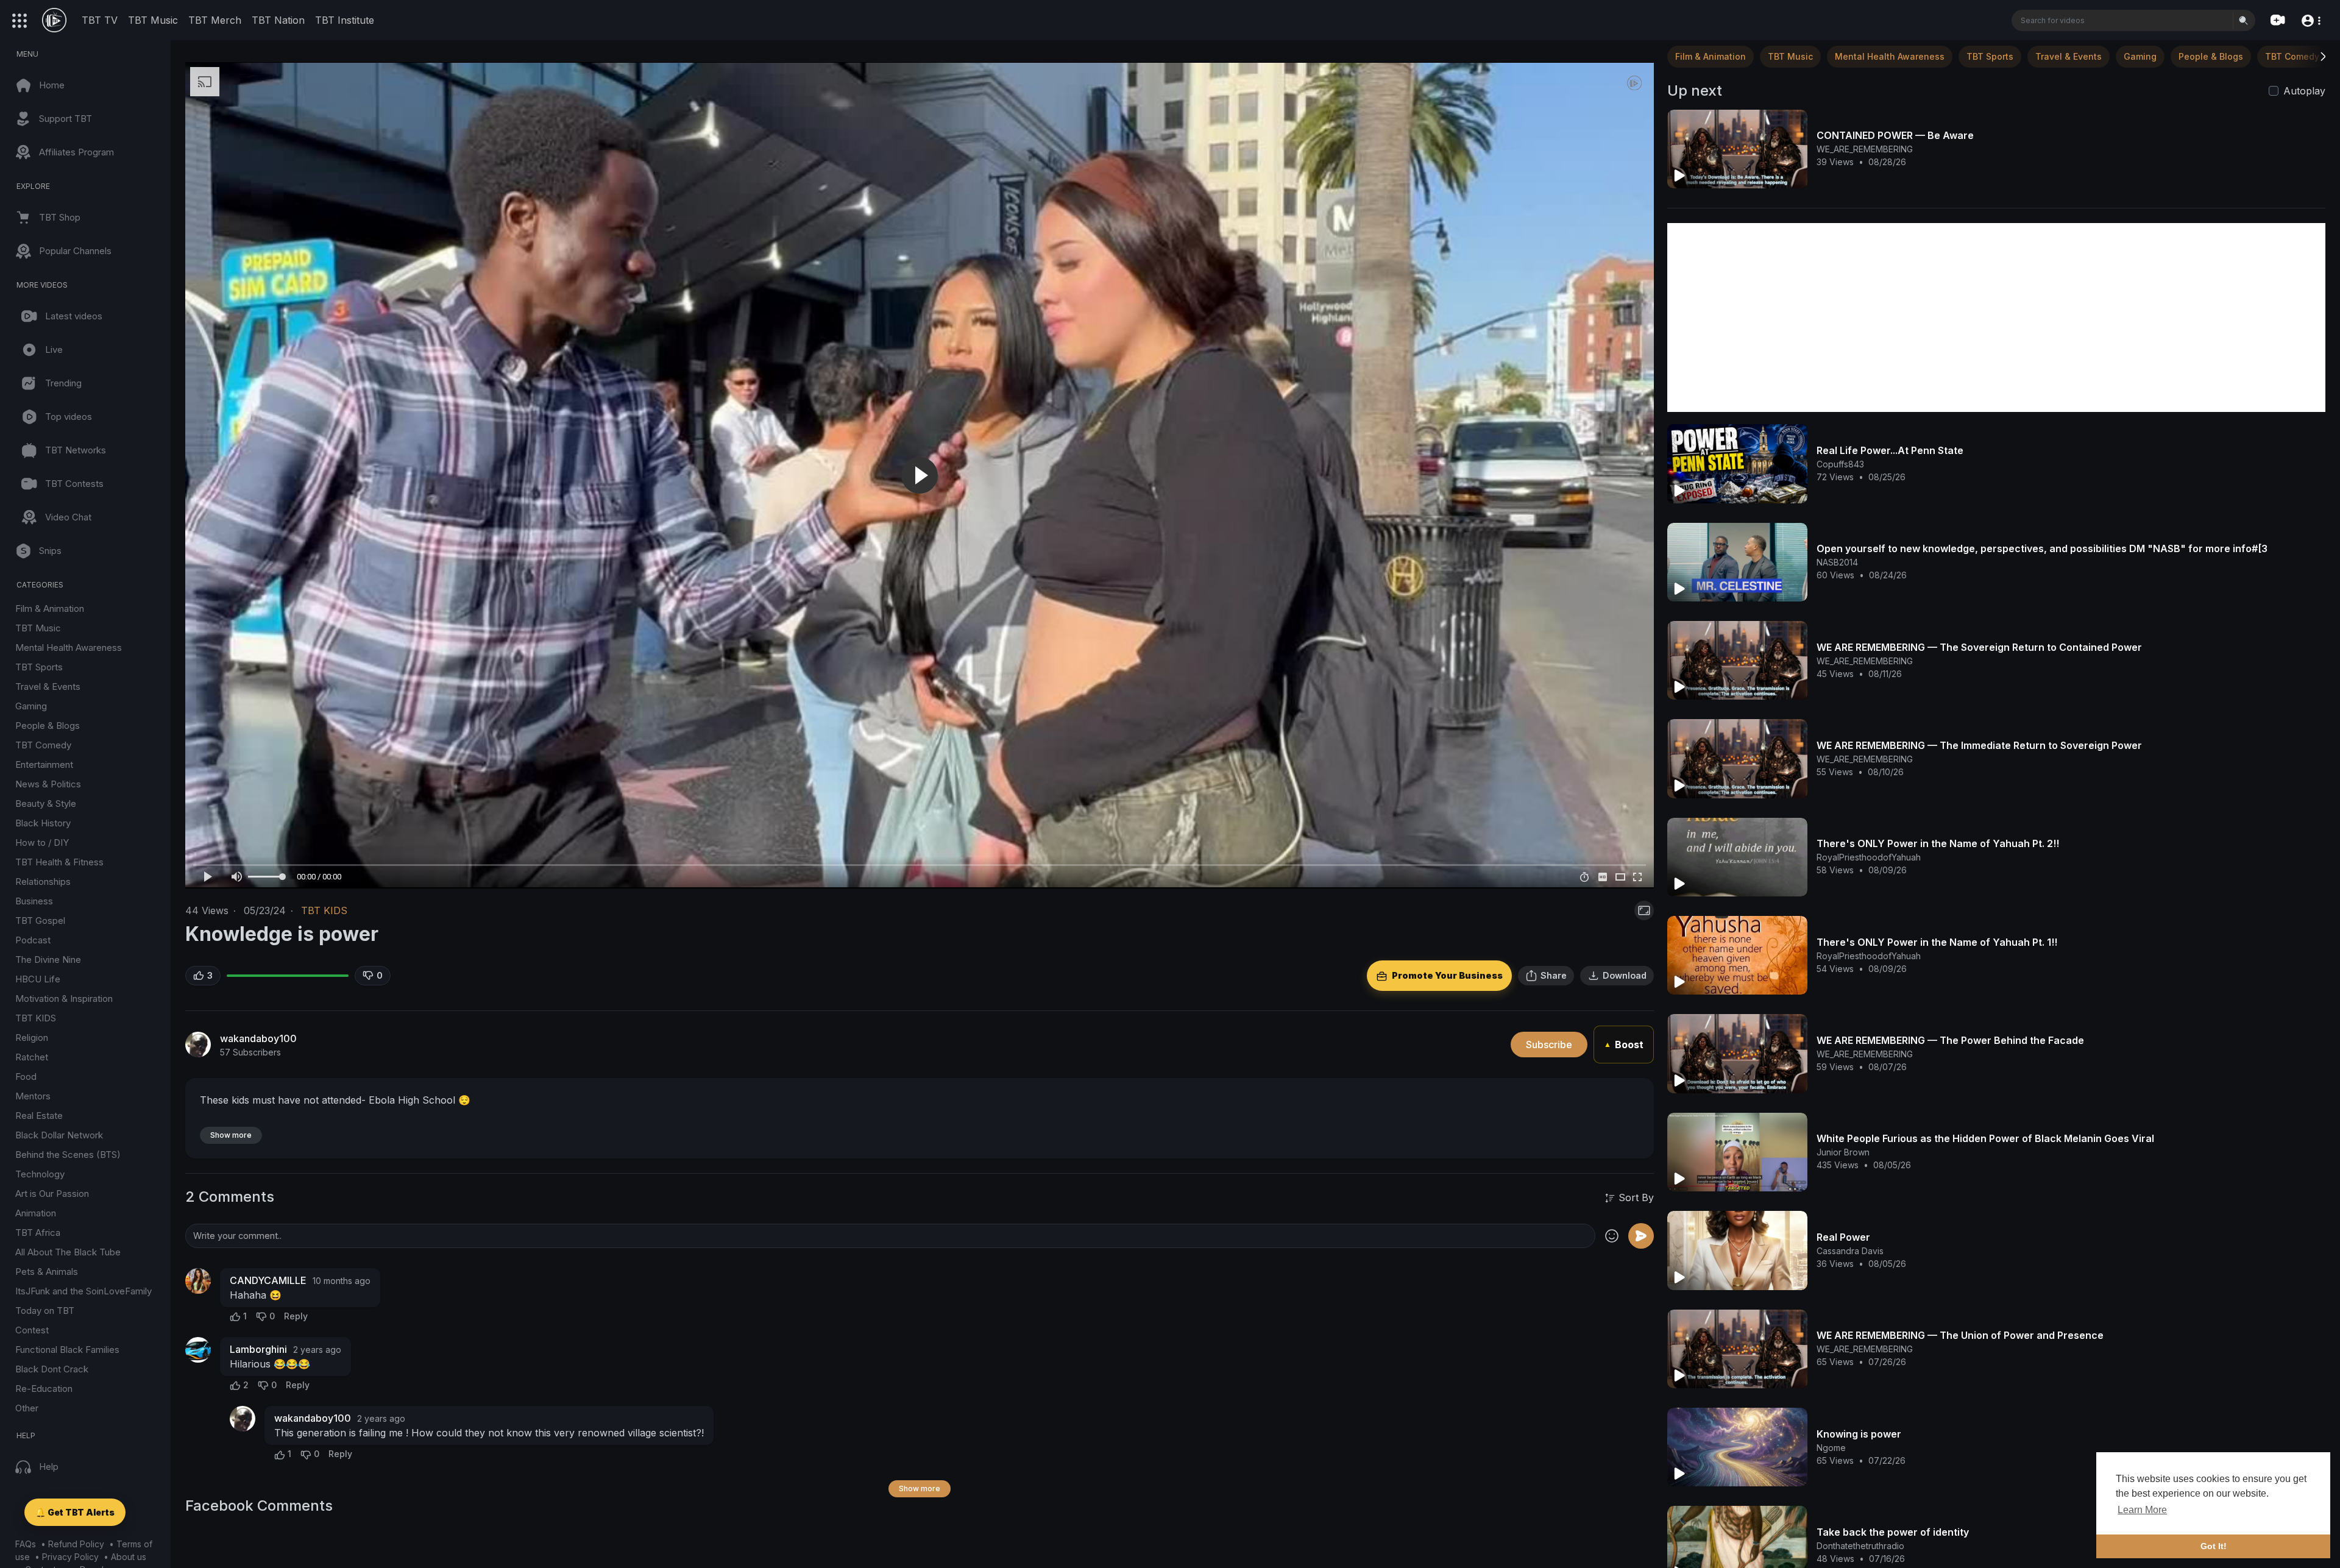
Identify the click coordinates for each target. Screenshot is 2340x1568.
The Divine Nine (48, 960)
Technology (40, 1174)
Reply (296, 1316)
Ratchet (32, 1057)
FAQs (26, 1544)
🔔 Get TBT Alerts (75, 1512)
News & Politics (48, 784)
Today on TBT (45, 1311)
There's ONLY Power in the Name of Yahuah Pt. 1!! (1937, 942)
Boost (1624, 1045)
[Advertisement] (1996, 318)
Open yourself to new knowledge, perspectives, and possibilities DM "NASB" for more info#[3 (2042, 548)
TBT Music (153, 20)
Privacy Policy (70, 1557)
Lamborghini (258, 1349)
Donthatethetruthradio (1860, 1546)
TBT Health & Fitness (59, 862)
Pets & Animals (47, 1272)
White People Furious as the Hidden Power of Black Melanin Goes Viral (1985, 1138)
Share (1554, 975)
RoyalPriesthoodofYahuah (1869, 857)
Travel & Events (48, 686)
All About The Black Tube (68, 1252)
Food (26, 1077)
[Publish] (1641, 1236)
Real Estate (39, 1116)
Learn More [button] (2142, 1510)
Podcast (33, 940)
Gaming (31, 706)
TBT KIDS (36, 1018)
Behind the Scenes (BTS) (68, 1155)
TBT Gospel (40, 921)
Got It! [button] (2214, 1546)
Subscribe (1549, 1045)
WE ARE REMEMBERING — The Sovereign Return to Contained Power (1979, 647)
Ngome (1831, 1448)
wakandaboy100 (258, 1038)
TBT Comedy (43, 745)
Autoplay (2304, 91)
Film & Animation (50, 608)
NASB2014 (1837, 562)
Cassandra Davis (1850, 1251)
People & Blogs (48, 725)
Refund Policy (76, 1544)
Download (1625, 975)
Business (34, 901)
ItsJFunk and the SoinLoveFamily (83, 1291)
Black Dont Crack (52, 1369)
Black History (43, 823)
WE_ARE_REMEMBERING (1865, 149)
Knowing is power (1859, 1434)
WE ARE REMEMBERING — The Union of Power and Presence (1960, 1335)
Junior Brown (1843, 1152)
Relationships (43, 882)
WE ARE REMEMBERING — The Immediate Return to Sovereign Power (1979, 745)
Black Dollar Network (59, 1135)
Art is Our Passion (52, 1194)
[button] (2310, 20)
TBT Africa (38, 1233)
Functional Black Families (67, 1350)
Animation (36, 1213)
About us (129, 1557)
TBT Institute (345, 20)
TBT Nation (278, 20)
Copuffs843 (1840, 464)
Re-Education (44, 1389)
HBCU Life (38, 979)
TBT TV (100, 20)
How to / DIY (42, 843)
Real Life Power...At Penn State (1890, 450)
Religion (32, 1038)
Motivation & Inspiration (64, 999)
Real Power (1843, 1237)
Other (27, 1408)
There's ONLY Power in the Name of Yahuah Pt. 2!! (1938, 843)
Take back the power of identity (1893, 1532)
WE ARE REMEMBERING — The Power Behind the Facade (1950, 1040)
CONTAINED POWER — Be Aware (1895, 135)
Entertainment (44, 764)
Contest (32, 1330)
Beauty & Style (46, 804)
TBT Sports (39, 667)
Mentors (33, 1096)
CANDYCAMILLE (268, 1280)
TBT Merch (215, 20)
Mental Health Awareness (69, 647)
